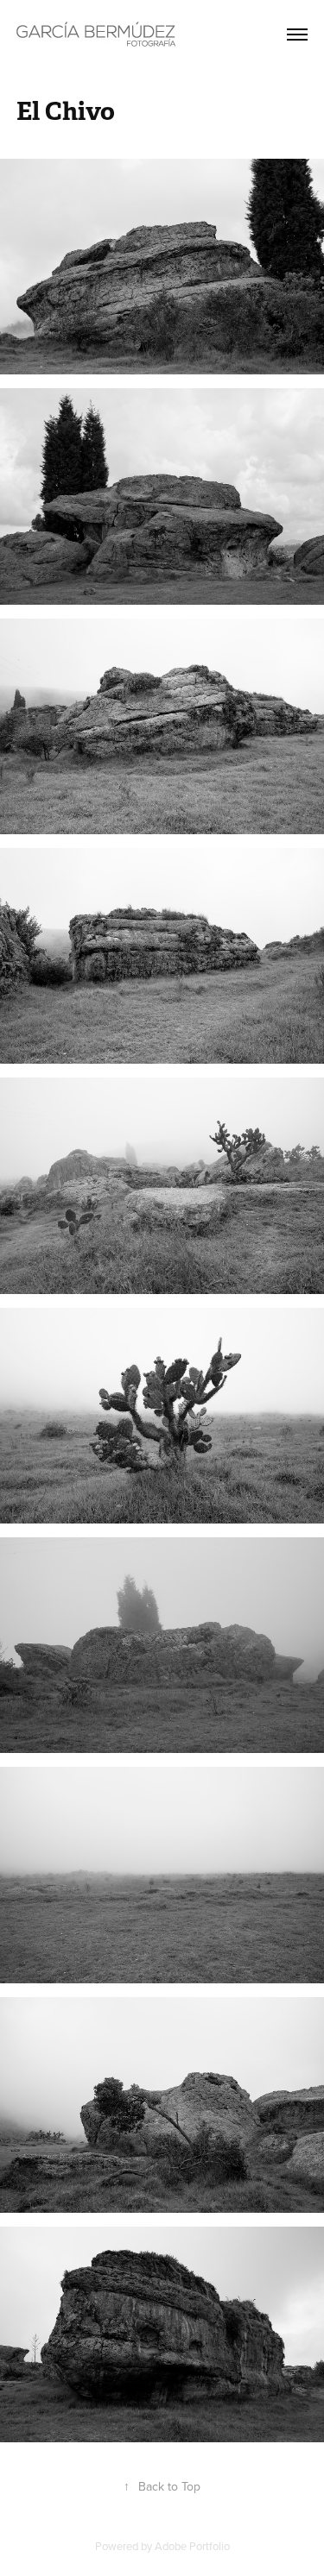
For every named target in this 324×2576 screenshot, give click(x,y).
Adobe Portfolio (192, 2546)
